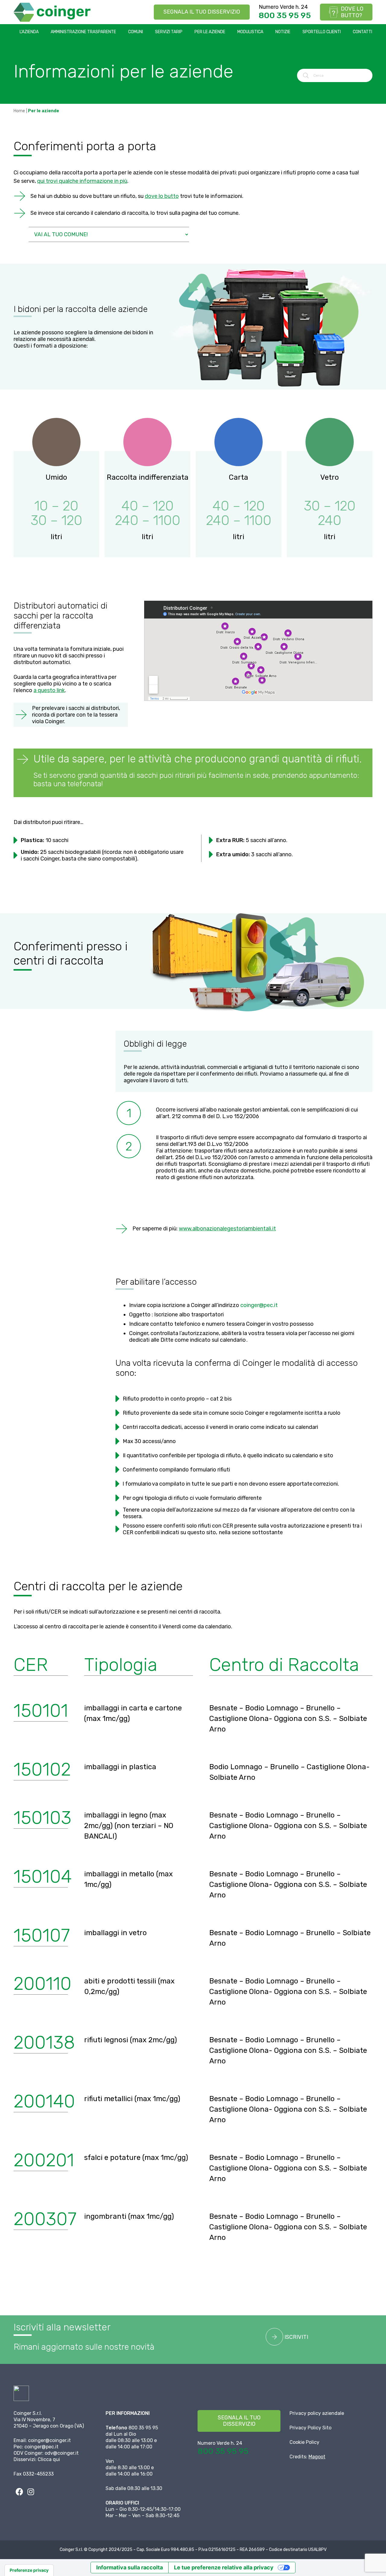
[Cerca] (306, 75)
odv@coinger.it (62, 2453)
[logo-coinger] (52, 12)
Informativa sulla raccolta (130, 2567)
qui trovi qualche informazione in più (82, 181)
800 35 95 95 (285, 15)
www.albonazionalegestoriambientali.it (227, 1229)
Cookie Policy (304, 2442)
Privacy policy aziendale (317, 2413)
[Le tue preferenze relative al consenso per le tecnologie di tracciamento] (29, 2570)
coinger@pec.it (259, 1305)
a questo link (49, 690)
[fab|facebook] (19, 2492)
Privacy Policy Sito (310, 2428)
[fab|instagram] (31, 2492)
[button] (42, 32)
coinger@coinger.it (49, 2440)
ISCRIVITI (296, 2337)
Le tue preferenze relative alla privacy (224, 2567)
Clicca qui (49, 2459)
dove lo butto (162, 196)
